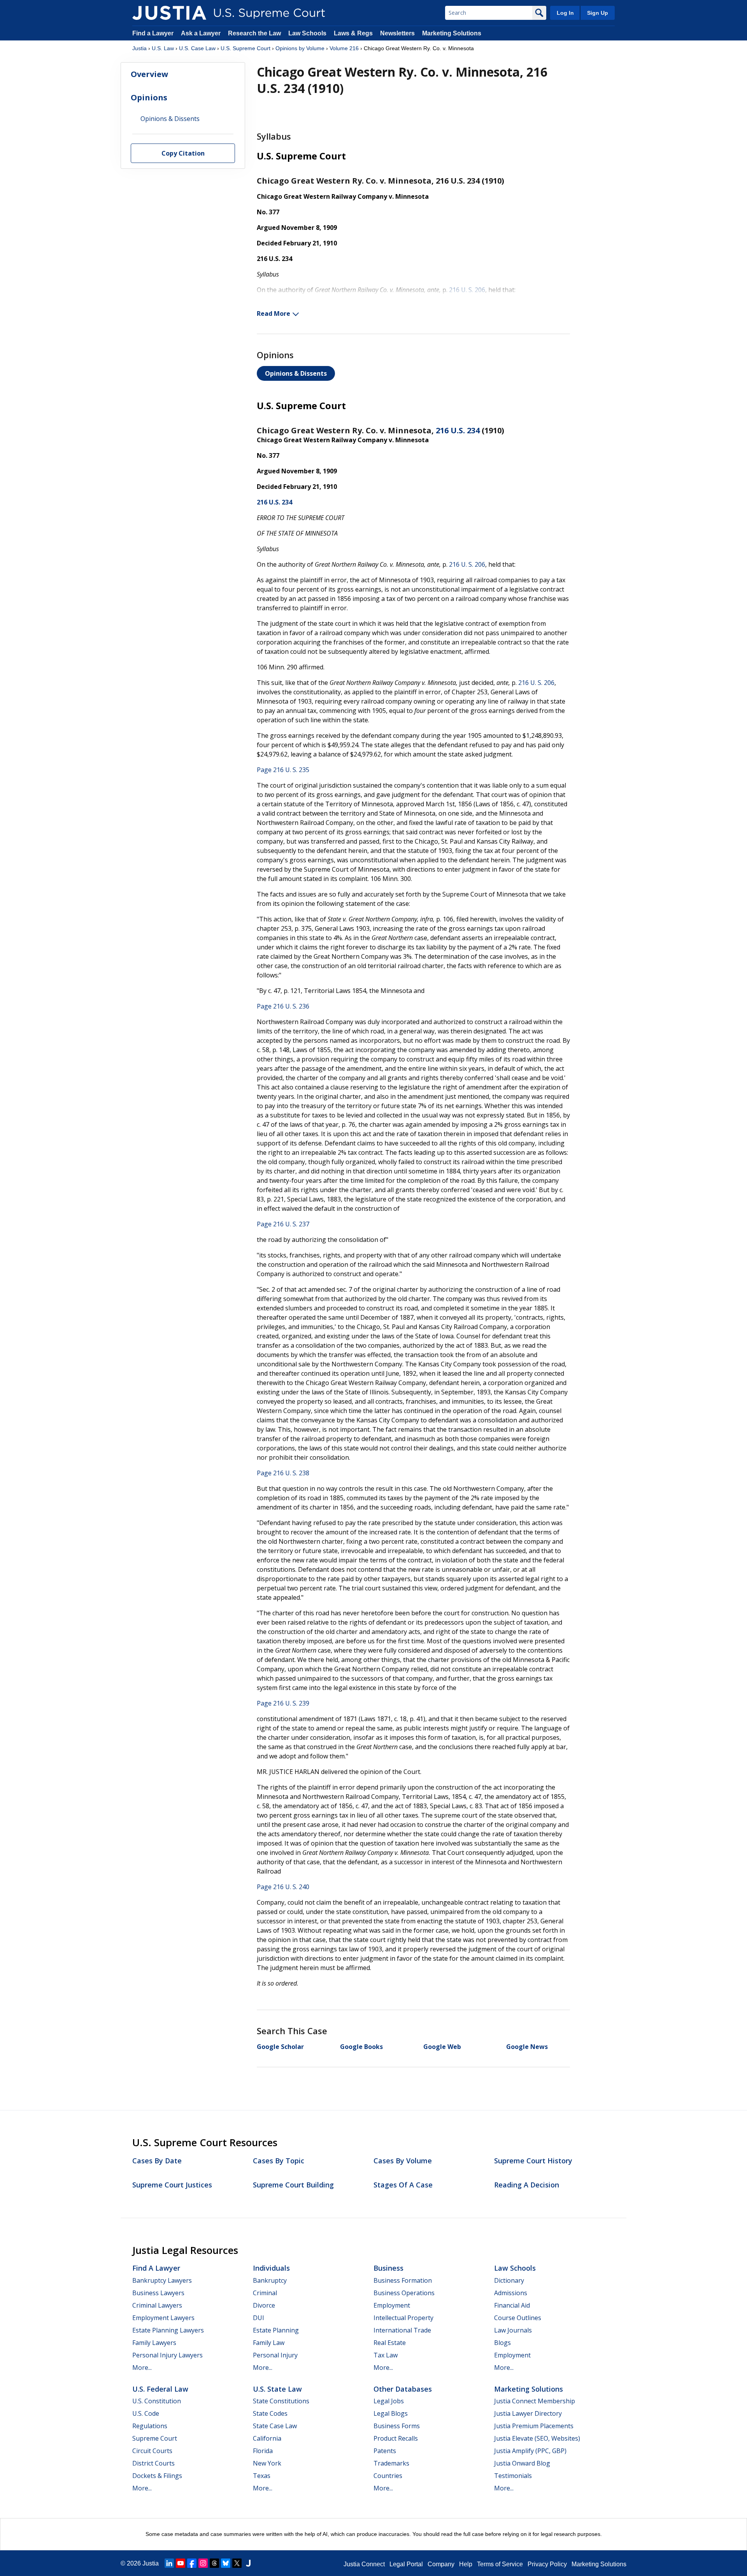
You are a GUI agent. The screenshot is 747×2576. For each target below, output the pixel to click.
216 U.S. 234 (458, 430)
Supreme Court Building (293, 2185)
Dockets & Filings (157, 2476)
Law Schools (307, 33)
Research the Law (254, 33)
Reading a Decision (527, 2185)
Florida (263, 2451)
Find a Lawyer (153, 33)
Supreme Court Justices (172, 2185)
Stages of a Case (403, 2185)
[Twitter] (237, 2563)
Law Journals (513, 2330)
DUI (259, 2318)
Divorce (264, 2305)
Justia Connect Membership (535, 2401)
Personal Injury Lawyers (167, 2355)
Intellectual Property (403, 2318)
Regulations (150, 2426)
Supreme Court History (533, 2161)
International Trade (402, 2330)
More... (142, 2368)
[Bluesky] (226, 2563)
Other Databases (403, 2389)
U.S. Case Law (197, 48)
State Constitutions (281, 2401)
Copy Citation (183, 154)
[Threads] (214, 2563)
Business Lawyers (158, 2293)
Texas (262, 2476)
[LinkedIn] (169, 2563)
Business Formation (403, 2280)
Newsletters (397, 33)
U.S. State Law (277, 2389)
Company (441, 2564)
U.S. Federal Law (160, 2389)
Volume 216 (344, 48)
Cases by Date (157, 2161)
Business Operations (404, 2293)
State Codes (270, 2413)
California (267, 2438)
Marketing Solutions (452, 33)
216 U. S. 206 (467, 290)
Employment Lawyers (163, 2318)
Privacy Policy (547, 2564)
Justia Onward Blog (522, 2463)
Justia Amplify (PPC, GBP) (530, 2451)
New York (267, 2463)
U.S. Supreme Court (245, 48)
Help (466, 2564)
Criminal (265, 2293)
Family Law (269, 2343)
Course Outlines (518, 2318)
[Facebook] (192, 2563)
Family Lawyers (154, 2343)
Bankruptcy (270, 2280)
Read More (274, 313)
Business (388, 2268)
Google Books (361, 2047)
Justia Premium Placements (534, 2426)
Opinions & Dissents (296, 373)
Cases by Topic (279, 2161)
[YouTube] (181, 2563)
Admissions (511, 2293)
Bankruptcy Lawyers (162, 2280)
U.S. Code (146, 2413)
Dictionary (509, 2280)
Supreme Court (155, 2438)
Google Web (442, 2047)
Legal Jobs (389, 2401)
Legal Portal (406, 2564)
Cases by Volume (403, 2161)
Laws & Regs (353, 33)
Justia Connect (364, 2564)
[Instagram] (203, 2563)
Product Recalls (396, 2438)
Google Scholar (280, 2047)
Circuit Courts (152, 2451)
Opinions (149, 97)
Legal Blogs (391, 2413)
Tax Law (386, 2355)
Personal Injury (275, 2355)
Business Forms (397, 2426)
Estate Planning (276, 2330)
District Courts (153, 2463)
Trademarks (391, 2463)
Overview (149, 74)
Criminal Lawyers (157, 2305)
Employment (392, 2305)
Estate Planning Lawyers (168, 2330)
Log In (565, 13)
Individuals (271, 2268)
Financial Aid (512, 2305)
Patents (385, 2451)
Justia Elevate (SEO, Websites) (537, 2438)
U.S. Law (163, 48)
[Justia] (169, 13)
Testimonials (513, 2476)
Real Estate (390, 2343)
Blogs (502, 2343)
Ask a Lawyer (202, 33)
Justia (139, 48)
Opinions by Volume (300, 48)
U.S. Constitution (157, 2401)
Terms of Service (500, 2564)
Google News (527, 2047)
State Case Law (275, 2426)
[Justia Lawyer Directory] (248, 2563)
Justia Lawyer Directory (528, 2413)
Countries (388, 2476)
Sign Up (598, 13)
